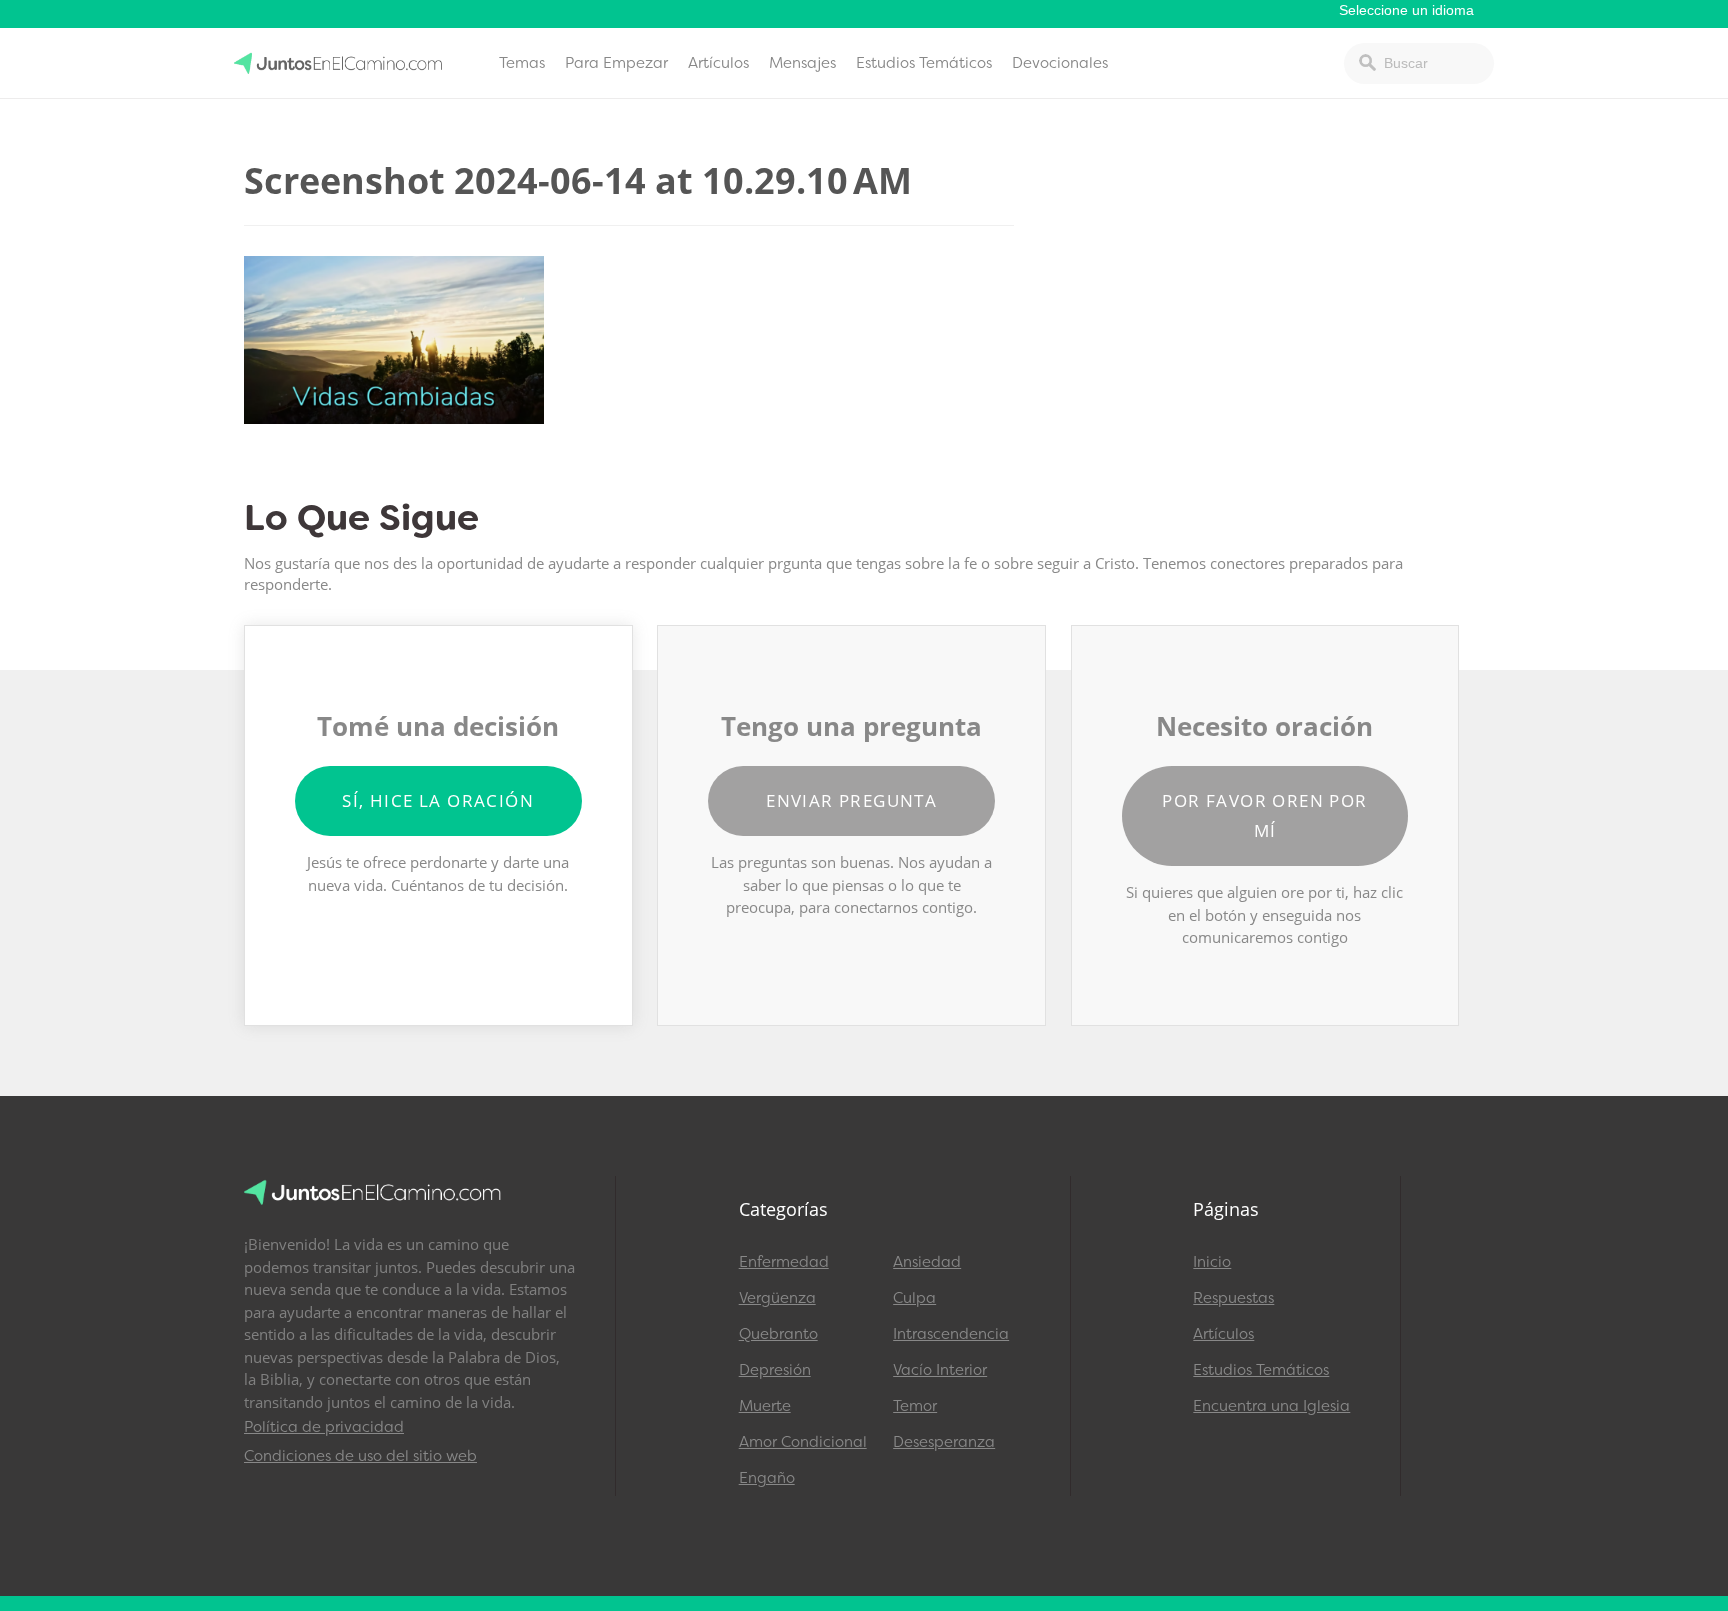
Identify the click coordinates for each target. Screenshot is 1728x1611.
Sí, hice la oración (438, 800)
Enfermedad (784, 1262)
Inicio (1212, 1262)
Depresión (775, 1370)
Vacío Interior (940, 1370)
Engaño (767, 1478)
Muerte (765, 1406)
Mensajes (802, 63)
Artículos (718, 63)
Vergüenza (777, 1298)
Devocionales (1060, 63)
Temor (915, 1406)
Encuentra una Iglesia (1271, 1406)
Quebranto (778, 1334)
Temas (522, 63)
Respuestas (1233, 1298)
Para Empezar (616, 63)
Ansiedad (927, 1262)
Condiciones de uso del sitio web (360, 1456)
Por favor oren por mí (1264, 815)
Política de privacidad (324, 1427)
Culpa (914, 1298)
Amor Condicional (803, 1442)
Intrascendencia (951, 1334)
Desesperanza (944, 1442)
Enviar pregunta (851, 800)
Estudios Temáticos (924, 63)
